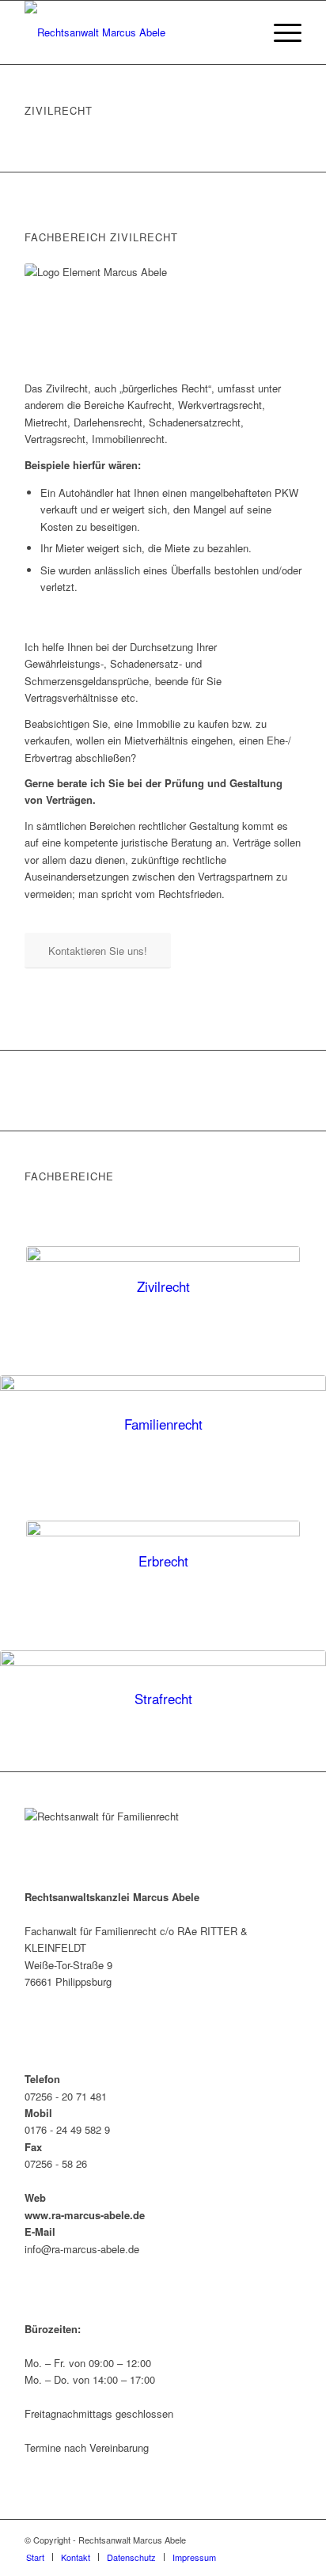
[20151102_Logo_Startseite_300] (135, 32)
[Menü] (280, 32)
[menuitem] (280, 32)
